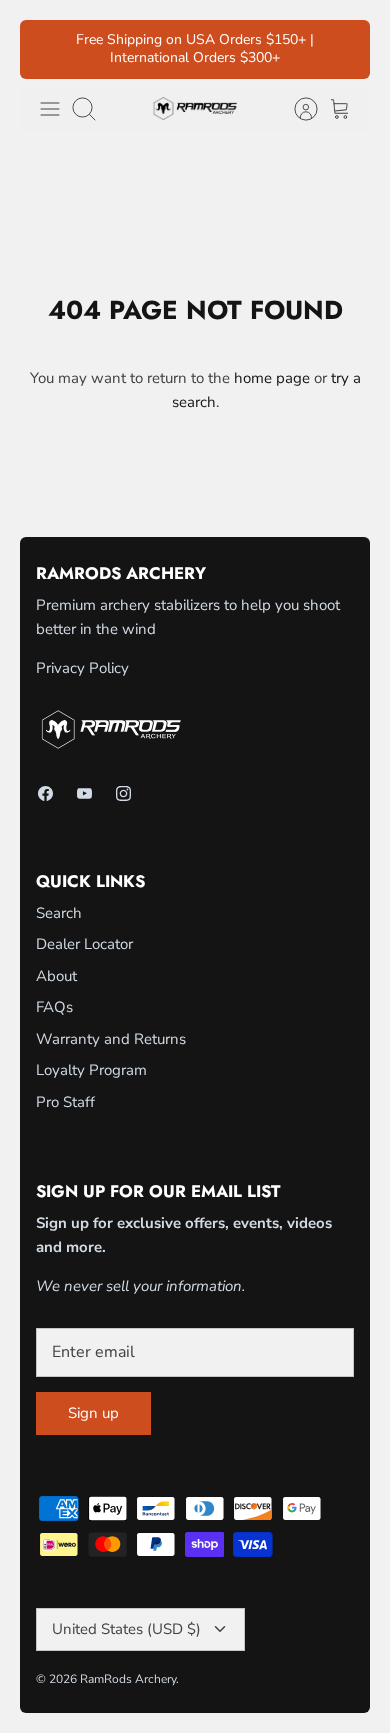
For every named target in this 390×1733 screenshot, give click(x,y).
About (56, 976)
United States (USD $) (126, 1629)
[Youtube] (84, 793)
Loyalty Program (91, 1070)
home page (272, 378)
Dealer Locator (84, 944)
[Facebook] (45, 793)
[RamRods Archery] (195, 108)
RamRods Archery (128, 1679)
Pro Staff (65, 1102)
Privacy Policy (82, 668)
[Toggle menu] (50, 109)
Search (59, 913)
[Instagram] (123, 793)
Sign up (93, 1413)
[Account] (296, 109)
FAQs (54, 1007)
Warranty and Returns (111, 1039)
